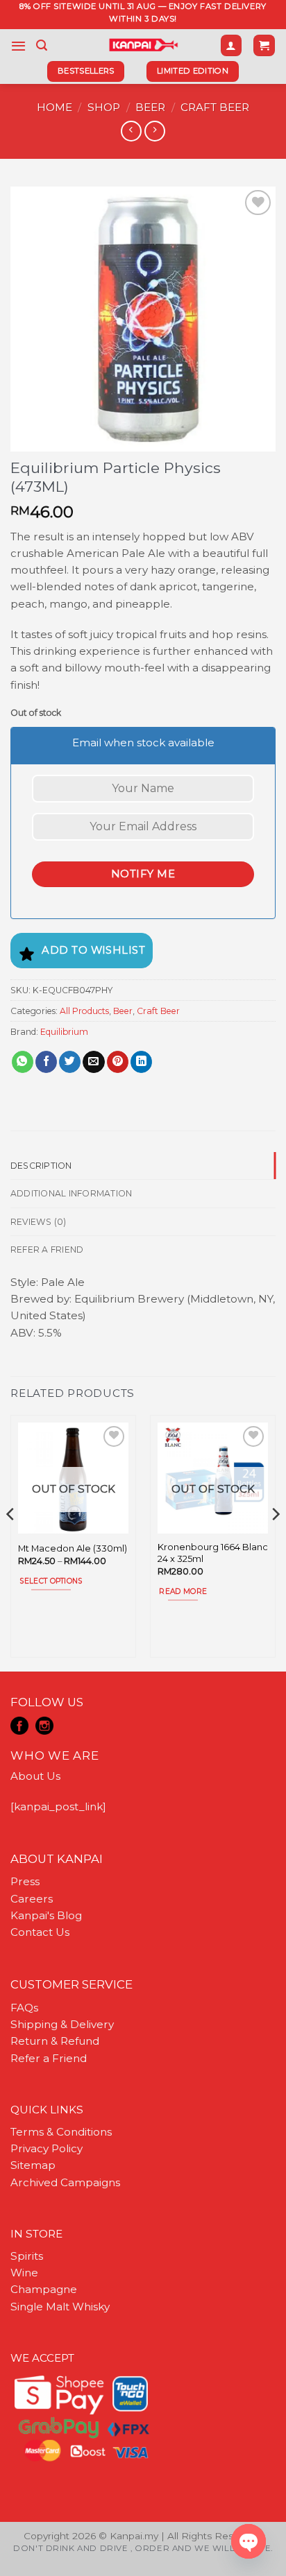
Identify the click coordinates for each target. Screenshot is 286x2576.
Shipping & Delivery (62, 2024)
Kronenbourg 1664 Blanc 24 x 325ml (213, 1553)
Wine (24, 2273)
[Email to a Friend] (93, 1062)
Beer (150, 107)
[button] (18, 46)
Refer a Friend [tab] (47, 1250)
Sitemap (33, 2165)
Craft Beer (215, 107)
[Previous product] (154, 131)
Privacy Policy (47, 2148)
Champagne (44, 2289)
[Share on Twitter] (70, 1062)
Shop (104, 107)
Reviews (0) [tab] (39, 1222)
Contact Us (40, 1932)
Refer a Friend (49, 2058)
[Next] (275, 1542)
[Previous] (11, 1542)
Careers (32, 1899)
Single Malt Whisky (60, 2307)
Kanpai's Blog (46, 1915)
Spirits (27, 2256)
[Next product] (131, 131)
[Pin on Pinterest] (118, 1062)
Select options (51, 1581)
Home (54, 107)
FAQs (24, 2008)
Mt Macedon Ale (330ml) (73, 1548)
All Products (84, 1011)
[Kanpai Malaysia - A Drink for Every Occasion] (143, 45)
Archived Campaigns (65, 2182)
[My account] (231, 45)
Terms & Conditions (61, 2132)
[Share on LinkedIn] (141, 1062)
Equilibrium (64, 1032)
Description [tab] (41, 1166)
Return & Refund (55, 2041)
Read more (183, 1591)
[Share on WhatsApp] (23, 1062)
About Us (35, 1776)
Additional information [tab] (71, 1193)
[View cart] (264, 45)
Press (25, 1881)
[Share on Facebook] (46, 1062)
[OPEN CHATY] (249, 2541)
